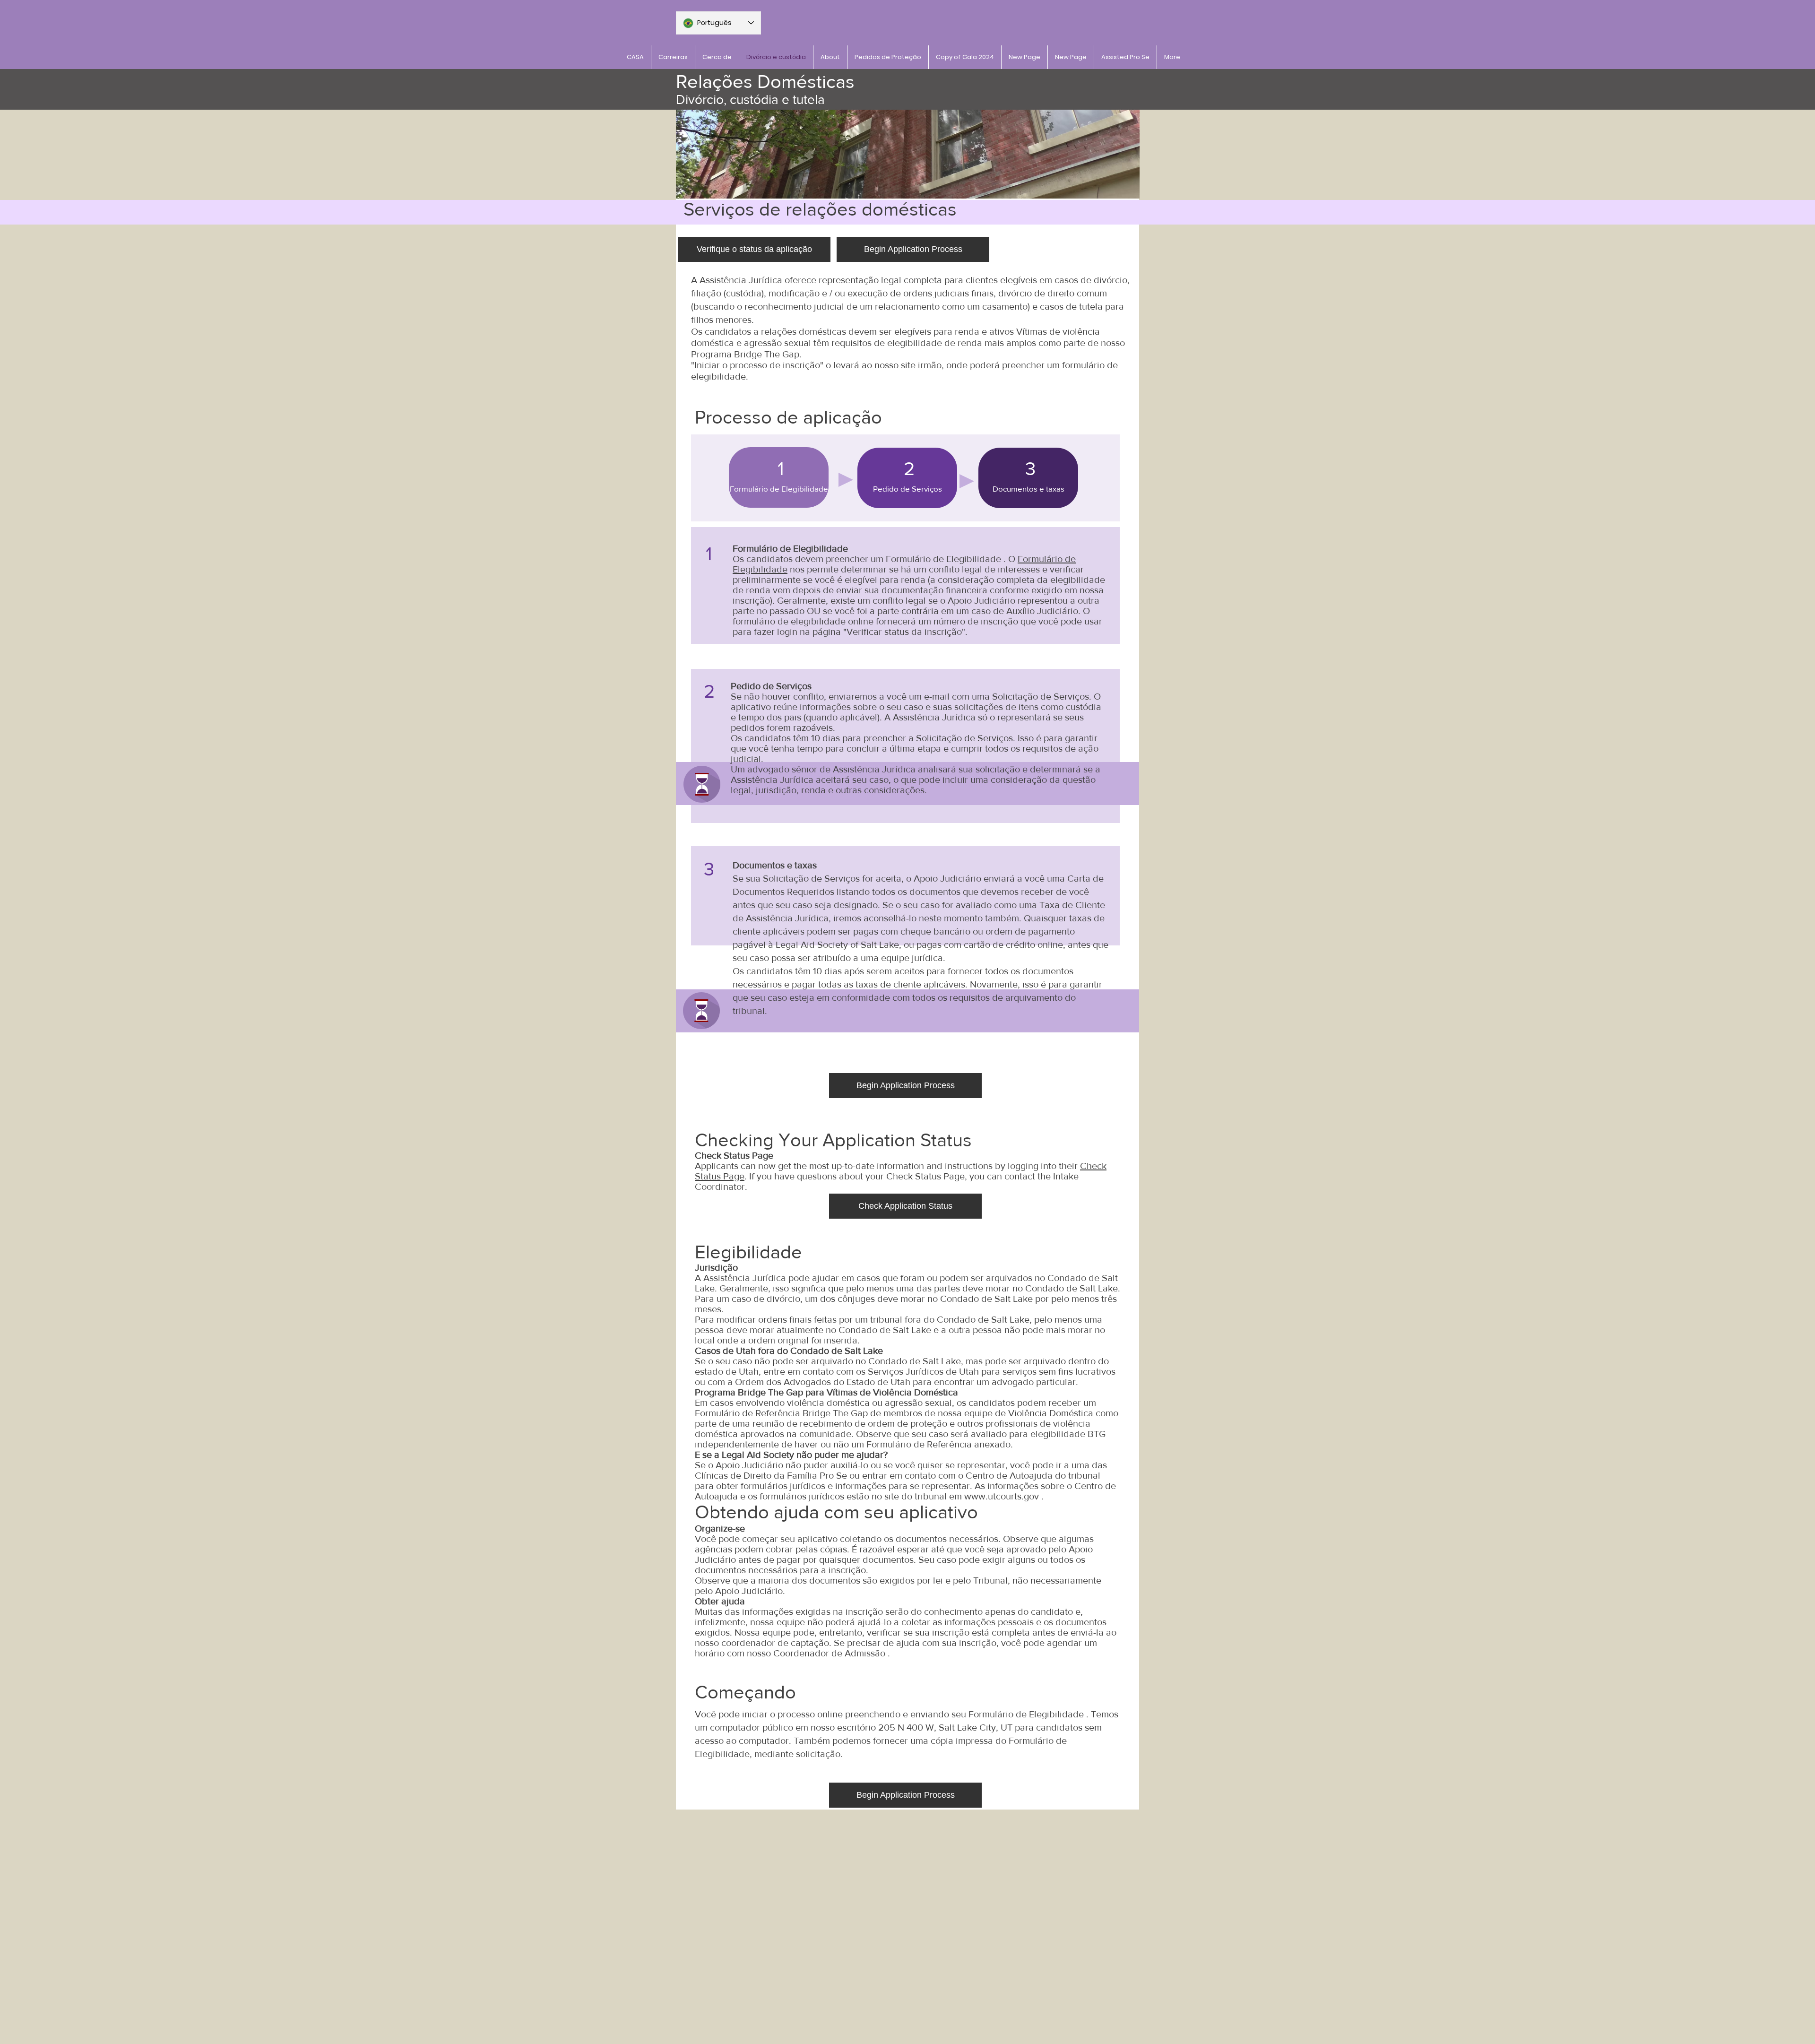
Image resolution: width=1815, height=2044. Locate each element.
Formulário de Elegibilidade (943, 559)
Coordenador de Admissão (829, 1653)
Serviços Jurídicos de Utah (923, 1371)
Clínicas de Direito (733, 1475)
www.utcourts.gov (1002, 1496)
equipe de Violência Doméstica (1029, 1413)
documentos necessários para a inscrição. (782, 1570)
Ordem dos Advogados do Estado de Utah (823, 1382)
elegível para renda (885, 580)
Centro (980, 1475)
